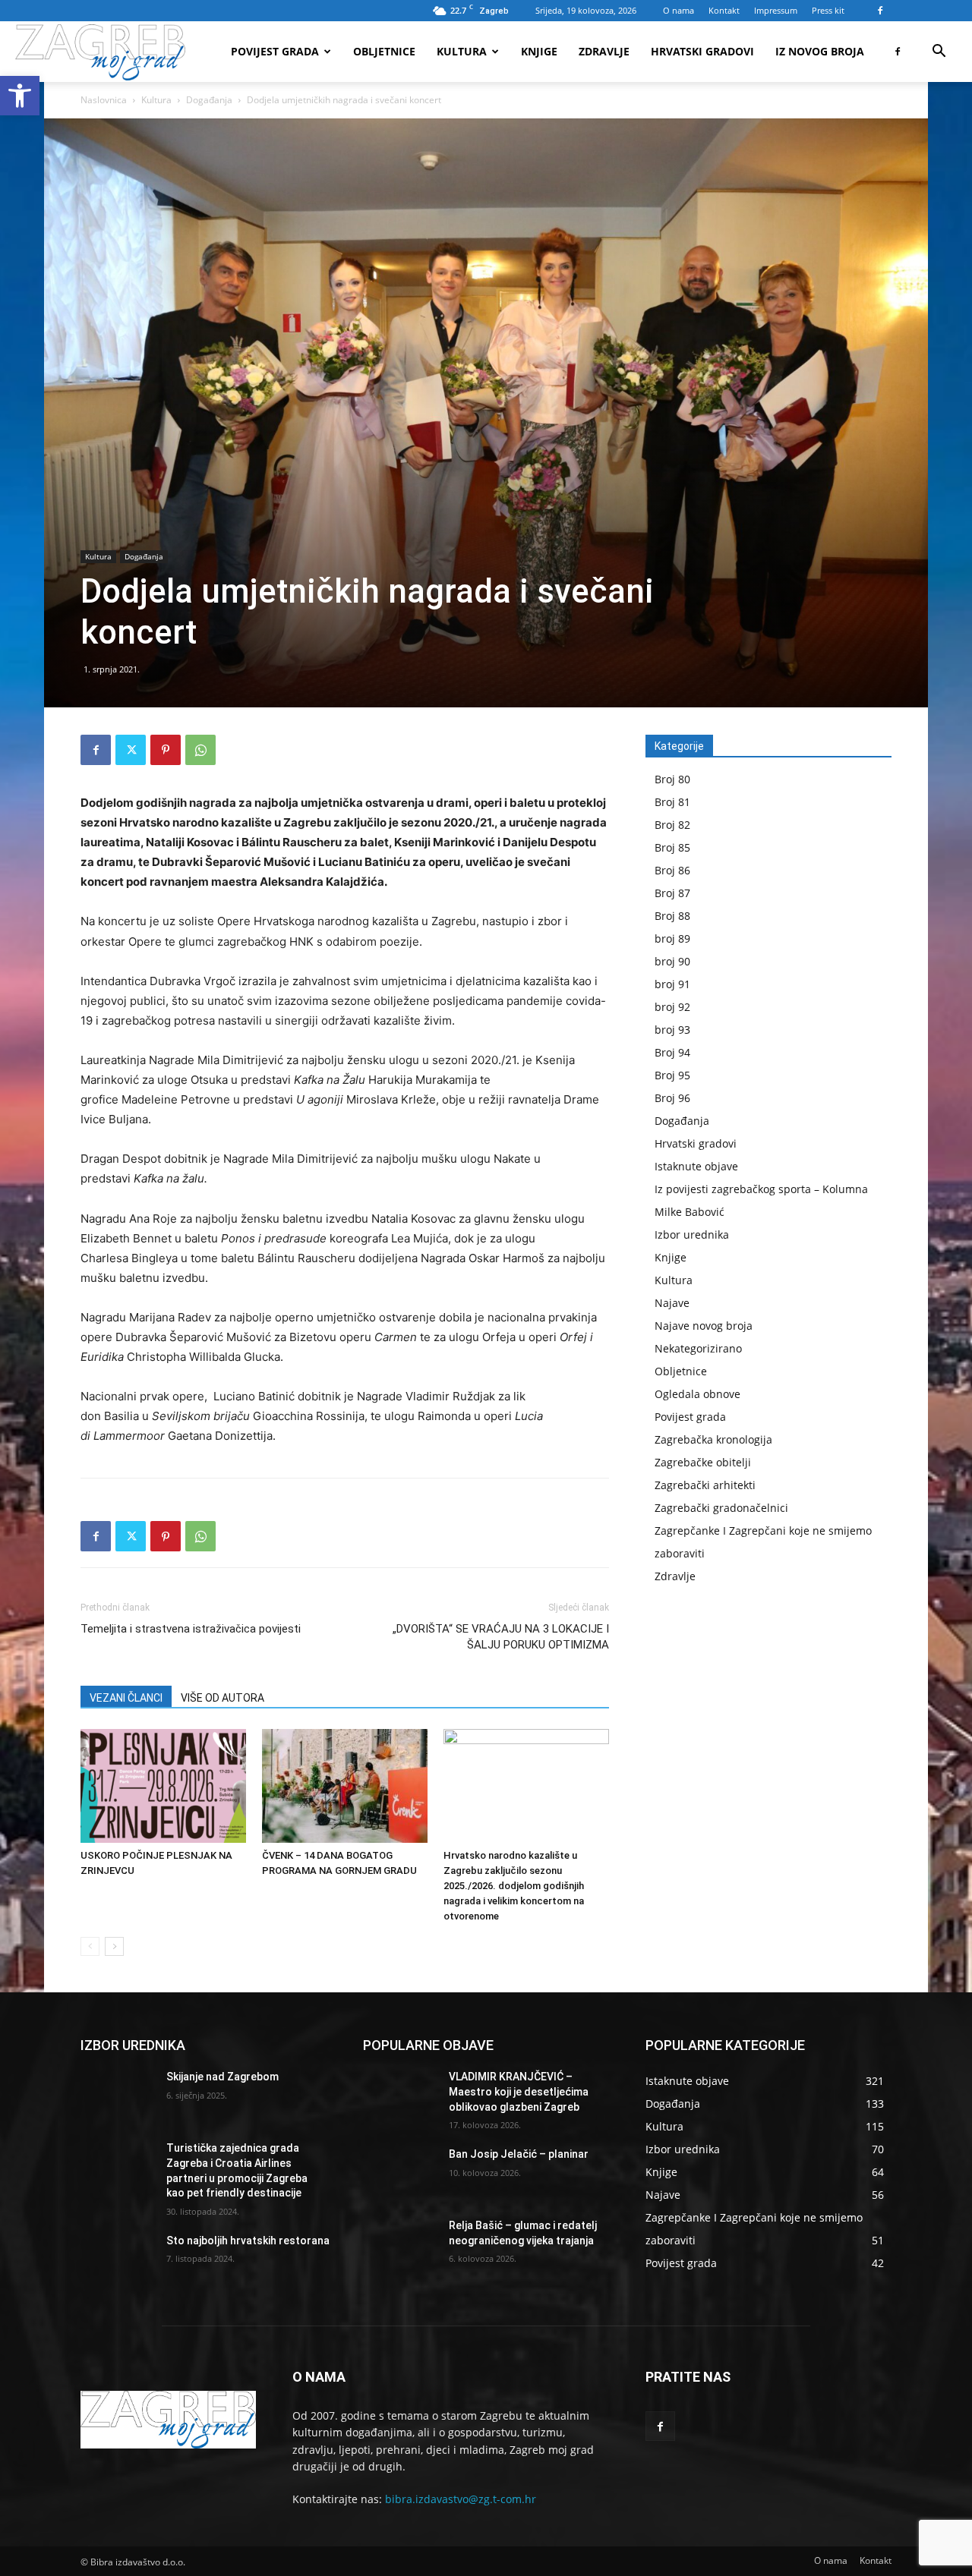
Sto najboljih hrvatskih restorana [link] (248, 2241)
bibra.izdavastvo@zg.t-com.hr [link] (461, 2499)
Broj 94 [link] (672, 1052)
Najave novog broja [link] (704, 1326)
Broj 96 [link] (672, 1098)
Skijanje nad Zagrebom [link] (222, 2077)
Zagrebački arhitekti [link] (705, 1485)
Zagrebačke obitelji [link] (703, 1462)
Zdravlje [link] (604, 51)
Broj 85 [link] (672, 847)
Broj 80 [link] (672, 779)
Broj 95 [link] (672, 1075)
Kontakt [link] (724, 10)
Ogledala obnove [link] (697, 1394)
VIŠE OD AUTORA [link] (222, 1698)
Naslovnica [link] (104, 100)
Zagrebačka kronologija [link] (713, 1439)
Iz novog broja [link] (820, 51)
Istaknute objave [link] (696, 1166)
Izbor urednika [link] (692, 1234)
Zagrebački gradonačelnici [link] (721, 1508)
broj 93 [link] (672, 1030)
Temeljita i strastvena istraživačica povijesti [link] (191, 1629)
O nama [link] (679, 10)
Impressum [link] (776, 10)
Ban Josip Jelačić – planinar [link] (519, 2154)
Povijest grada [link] (275, 51)
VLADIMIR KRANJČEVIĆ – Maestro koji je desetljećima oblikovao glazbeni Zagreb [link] (519, 2091)
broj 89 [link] (672, 938)
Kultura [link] (462, 51)
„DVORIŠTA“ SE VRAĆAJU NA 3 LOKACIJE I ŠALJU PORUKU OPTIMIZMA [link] (501, 1637)
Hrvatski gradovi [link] (702, 51)
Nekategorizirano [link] (698, 1348)
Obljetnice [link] (384, 51)
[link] (20, 96)
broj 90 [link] (672, 961)
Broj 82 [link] (672, 825)
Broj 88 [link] (672, 916)
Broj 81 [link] (672, 802)
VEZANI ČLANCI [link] (126, 1698)
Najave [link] (672, 1303)
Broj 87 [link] (672, 893)
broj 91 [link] (672, 984)
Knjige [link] (539, 51)
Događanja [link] (209, 100)
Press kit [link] (828, 10)
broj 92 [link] (672, 1007)
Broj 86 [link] (672, 870)
